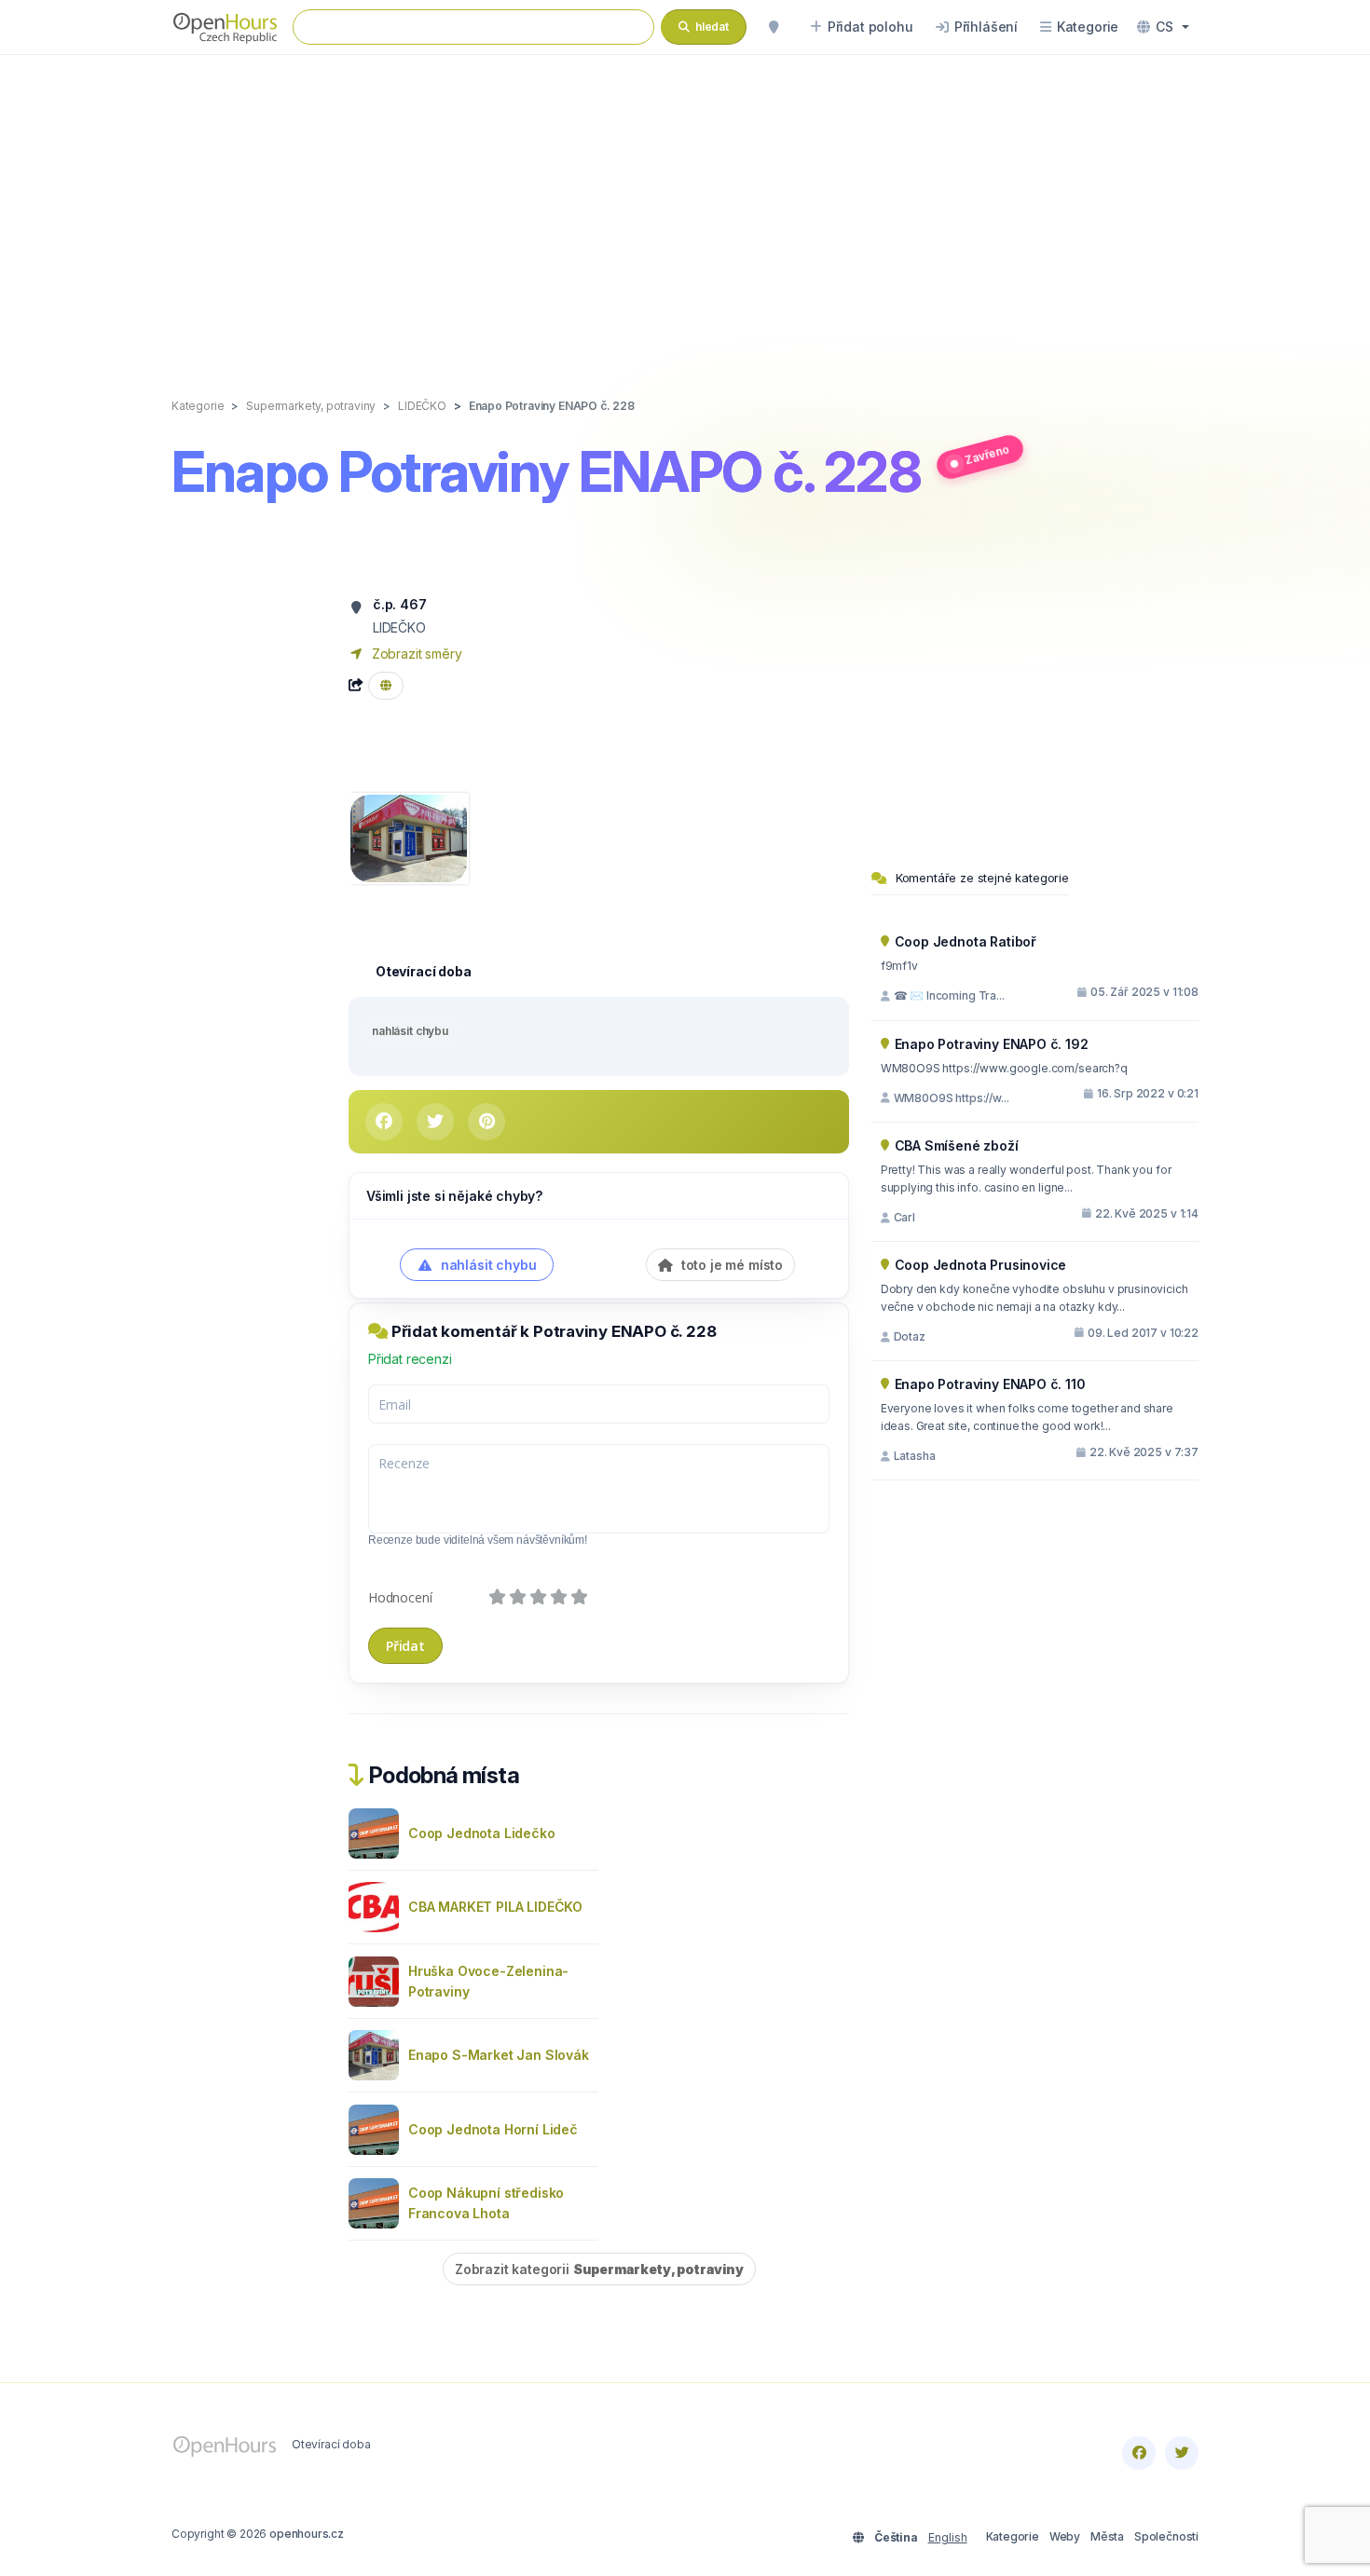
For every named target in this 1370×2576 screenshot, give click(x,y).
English (948, 2537)
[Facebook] (1139, 2453)
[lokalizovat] (774, 27)
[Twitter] (1182, 2453)
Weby (1065, 2536)
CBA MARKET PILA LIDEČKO (495, 1907)
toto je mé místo (730, 1265)
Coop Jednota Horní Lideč (493, 2129)
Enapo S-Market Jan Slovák (499, 2055)
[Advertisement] (685, 207)
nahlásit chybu (410, 1031)
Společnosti (1166, 2536)
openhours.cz (307, 2534)
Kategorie (1013, 2536)
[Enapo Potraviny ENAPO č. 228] (409, 837)
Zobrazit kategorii (599, 2269)
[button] (1163, 27)
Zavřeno (986, 454)
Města (1107, 2536)
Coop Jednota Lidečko (482, 1833)
